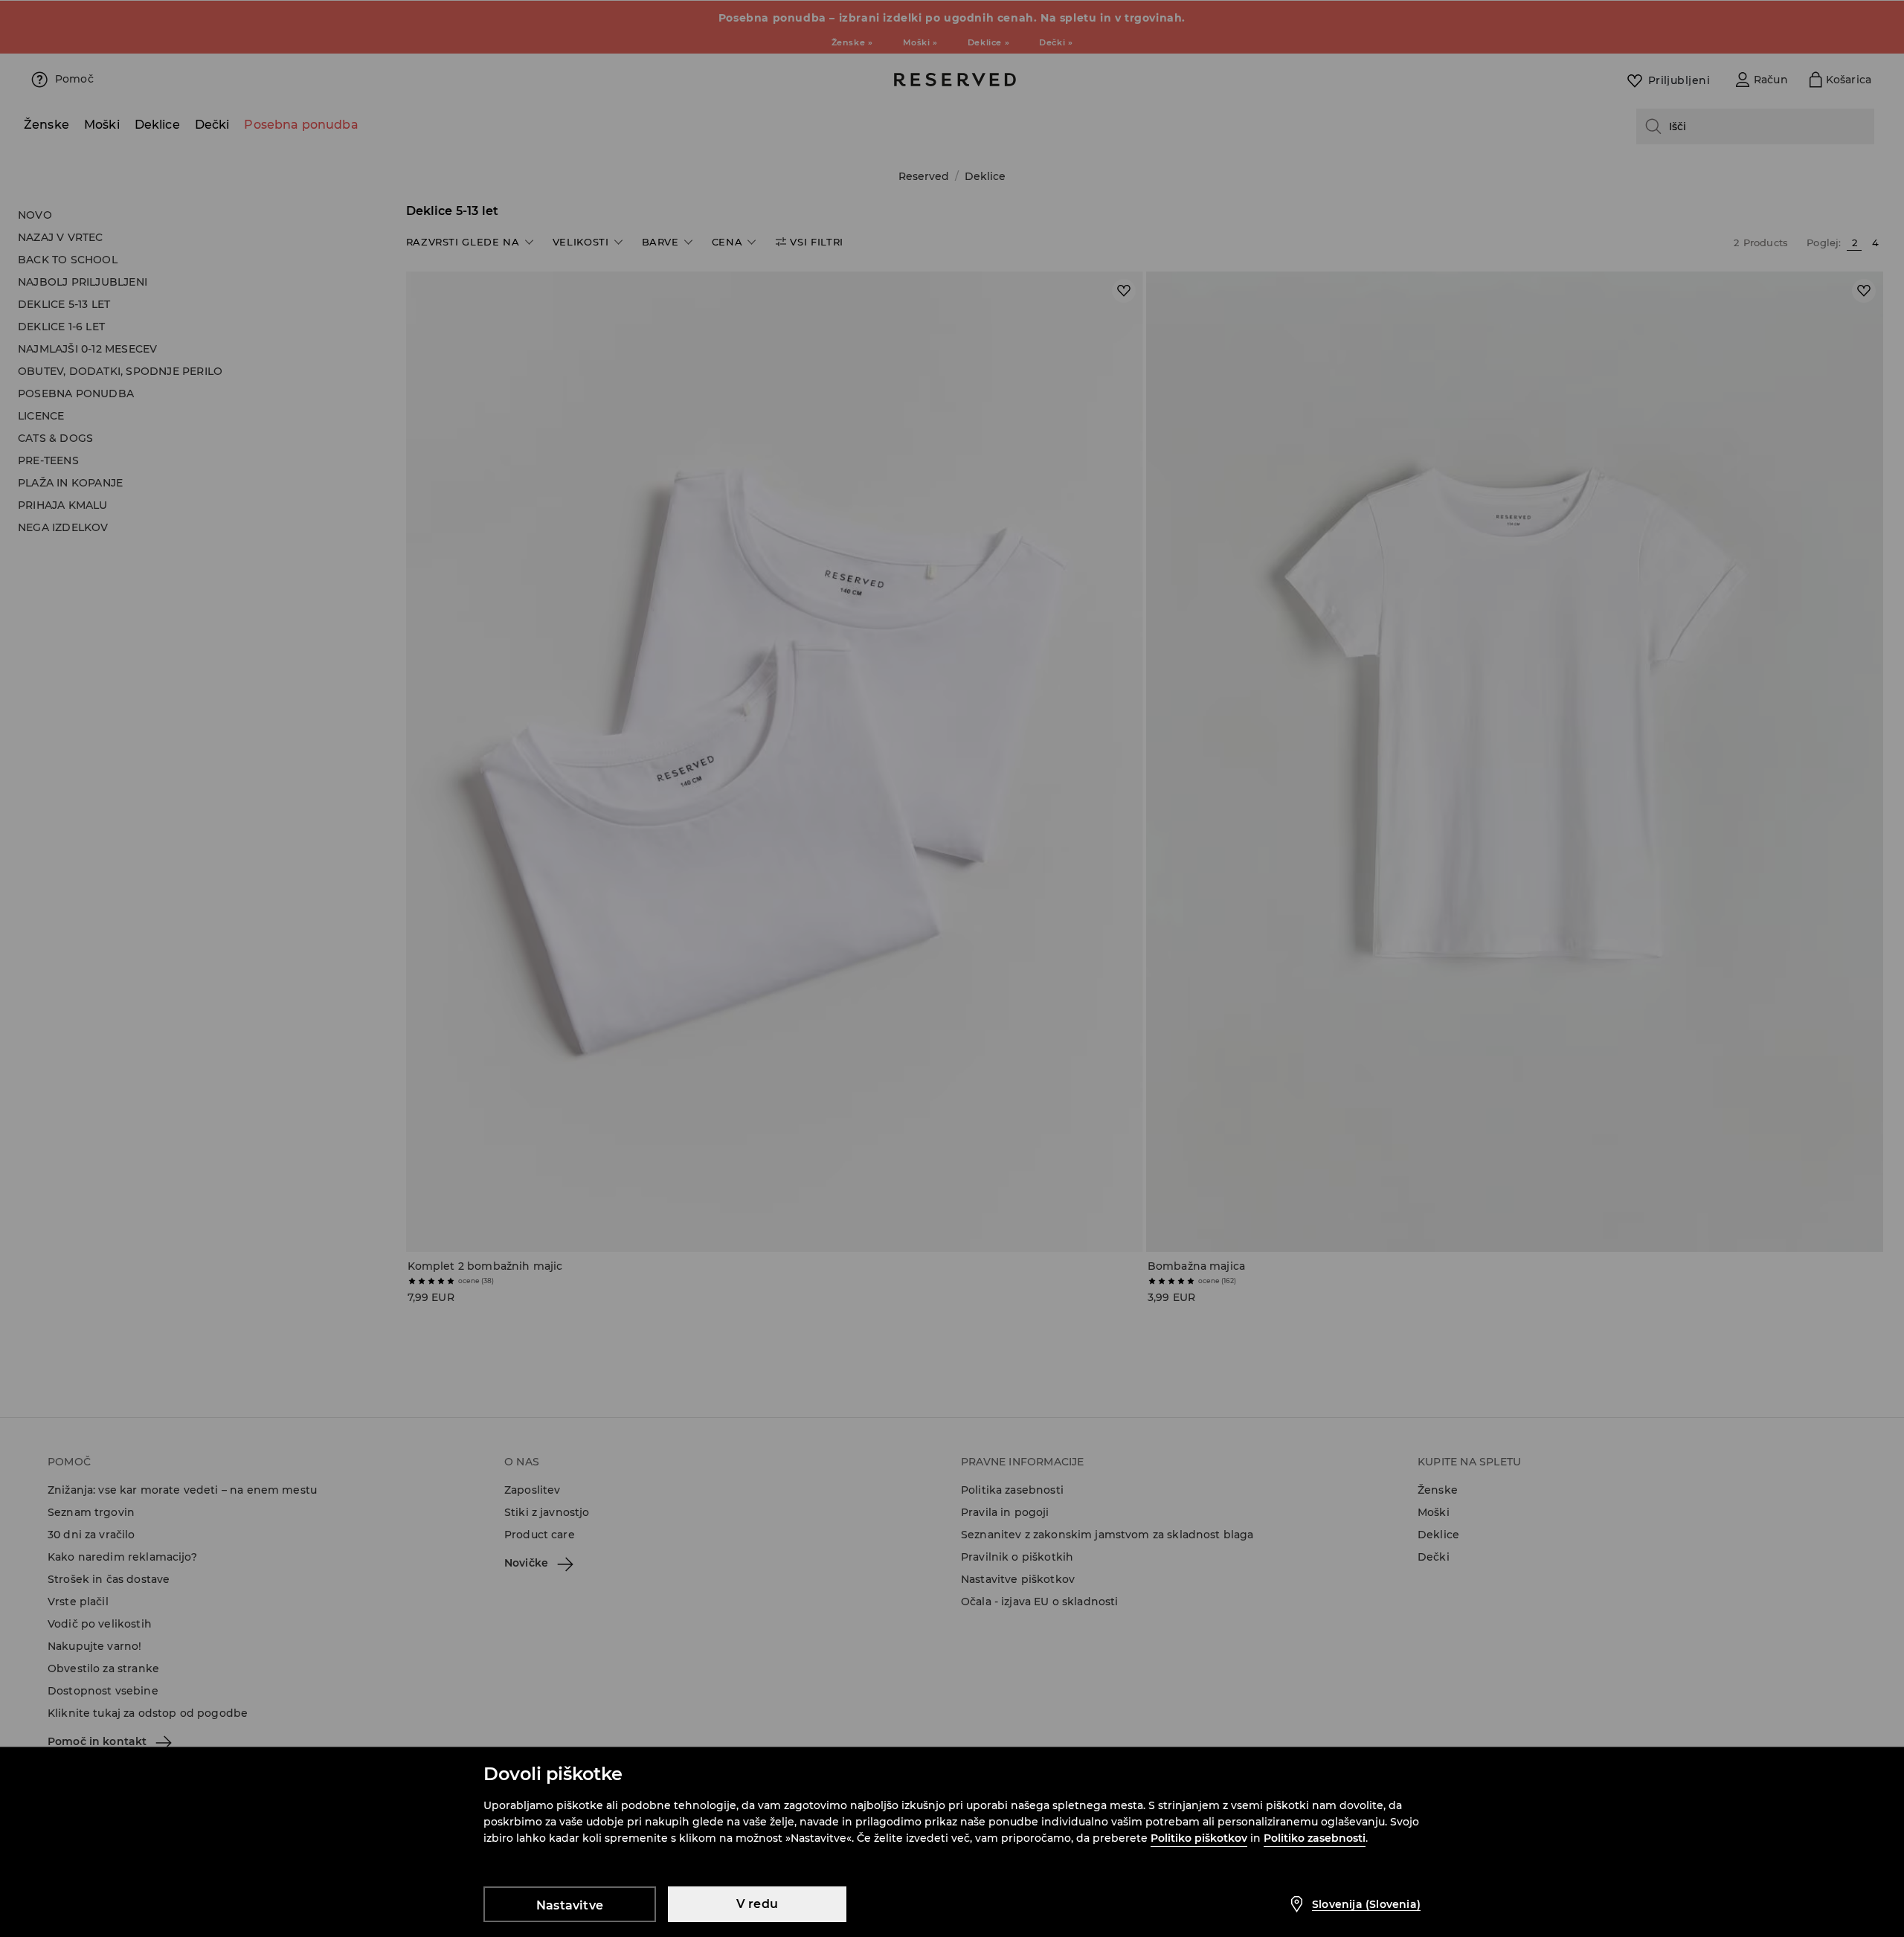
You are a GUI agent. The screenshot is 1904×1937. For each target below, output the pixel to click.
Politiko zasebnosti (1315, 1838)
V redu (757, 1904)
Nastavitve (570, 1905)
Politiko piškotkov (1199, 1838)
